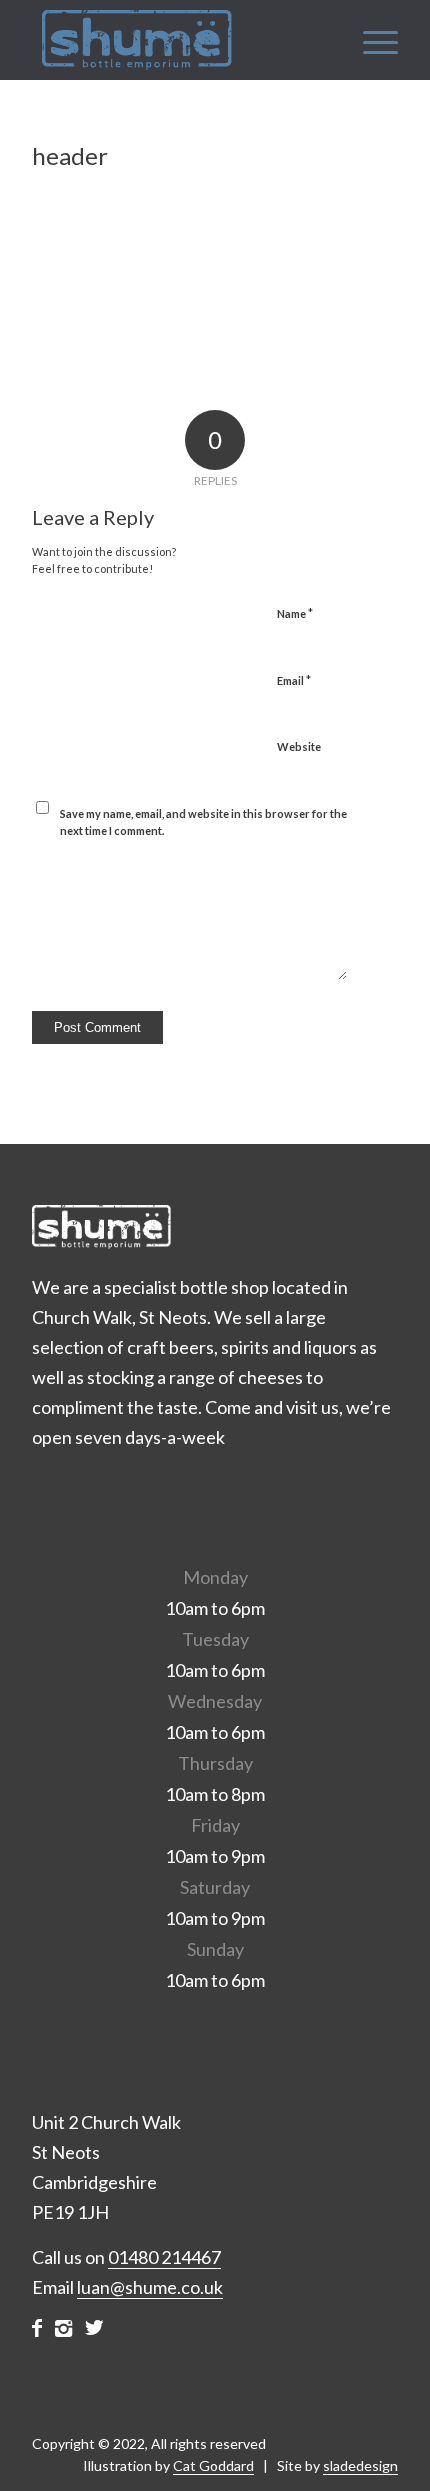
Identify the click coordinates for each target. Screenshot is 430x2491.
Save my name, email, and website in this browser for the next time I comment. (203, 822)
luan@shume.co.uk (150, 2287)
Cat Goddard (213, 2465)
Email (294, 680)
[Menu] (370, 40)
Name (295, 613)
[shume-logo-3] (178, 40)
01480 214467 (164, 2257)
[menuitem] (370, 40)
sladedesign (360, 2465)
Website (299, 746)
